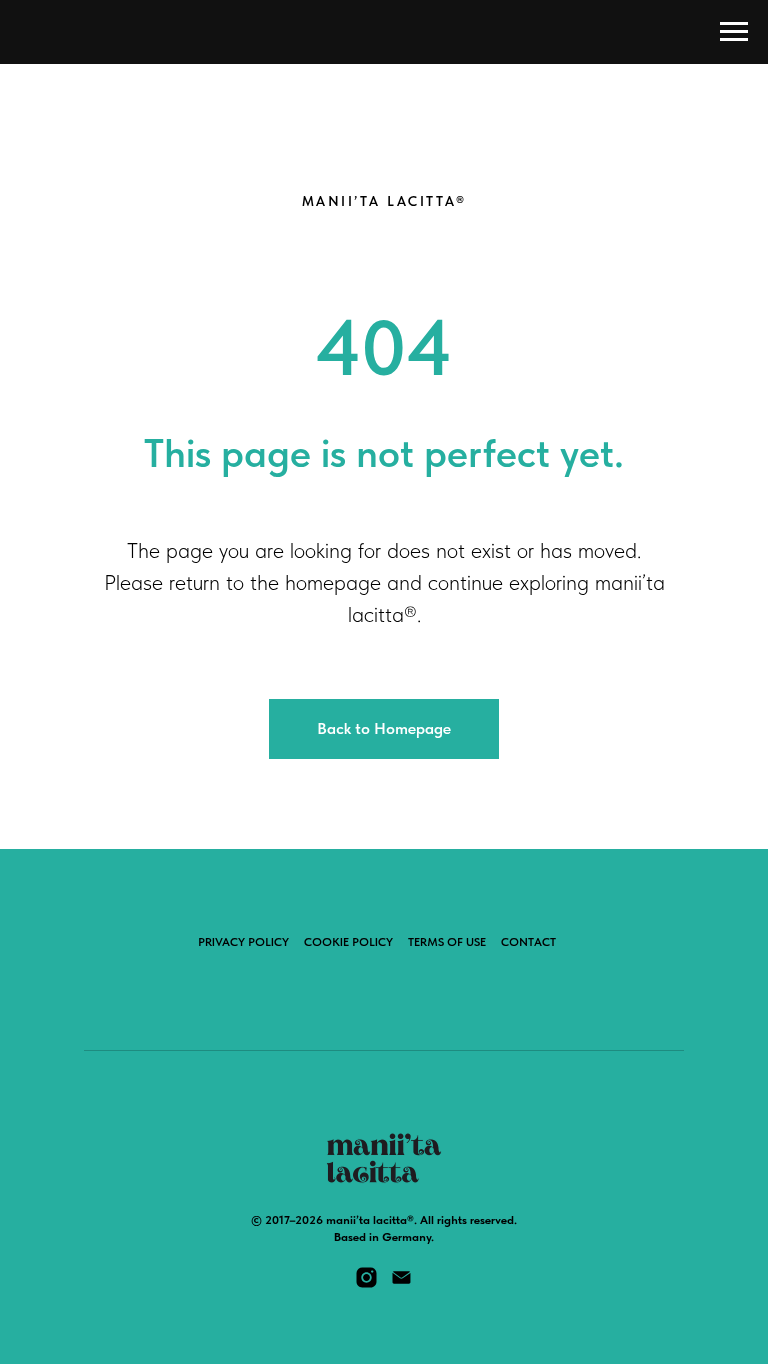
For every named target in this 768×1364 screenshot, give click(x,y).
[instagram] (366, 1284)
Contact (528, 942)
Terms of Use (447, 942)
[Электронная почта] (401, 1284)
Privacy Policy (243, 942)
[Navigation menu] (734, 32)
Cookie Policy (348, 942)
